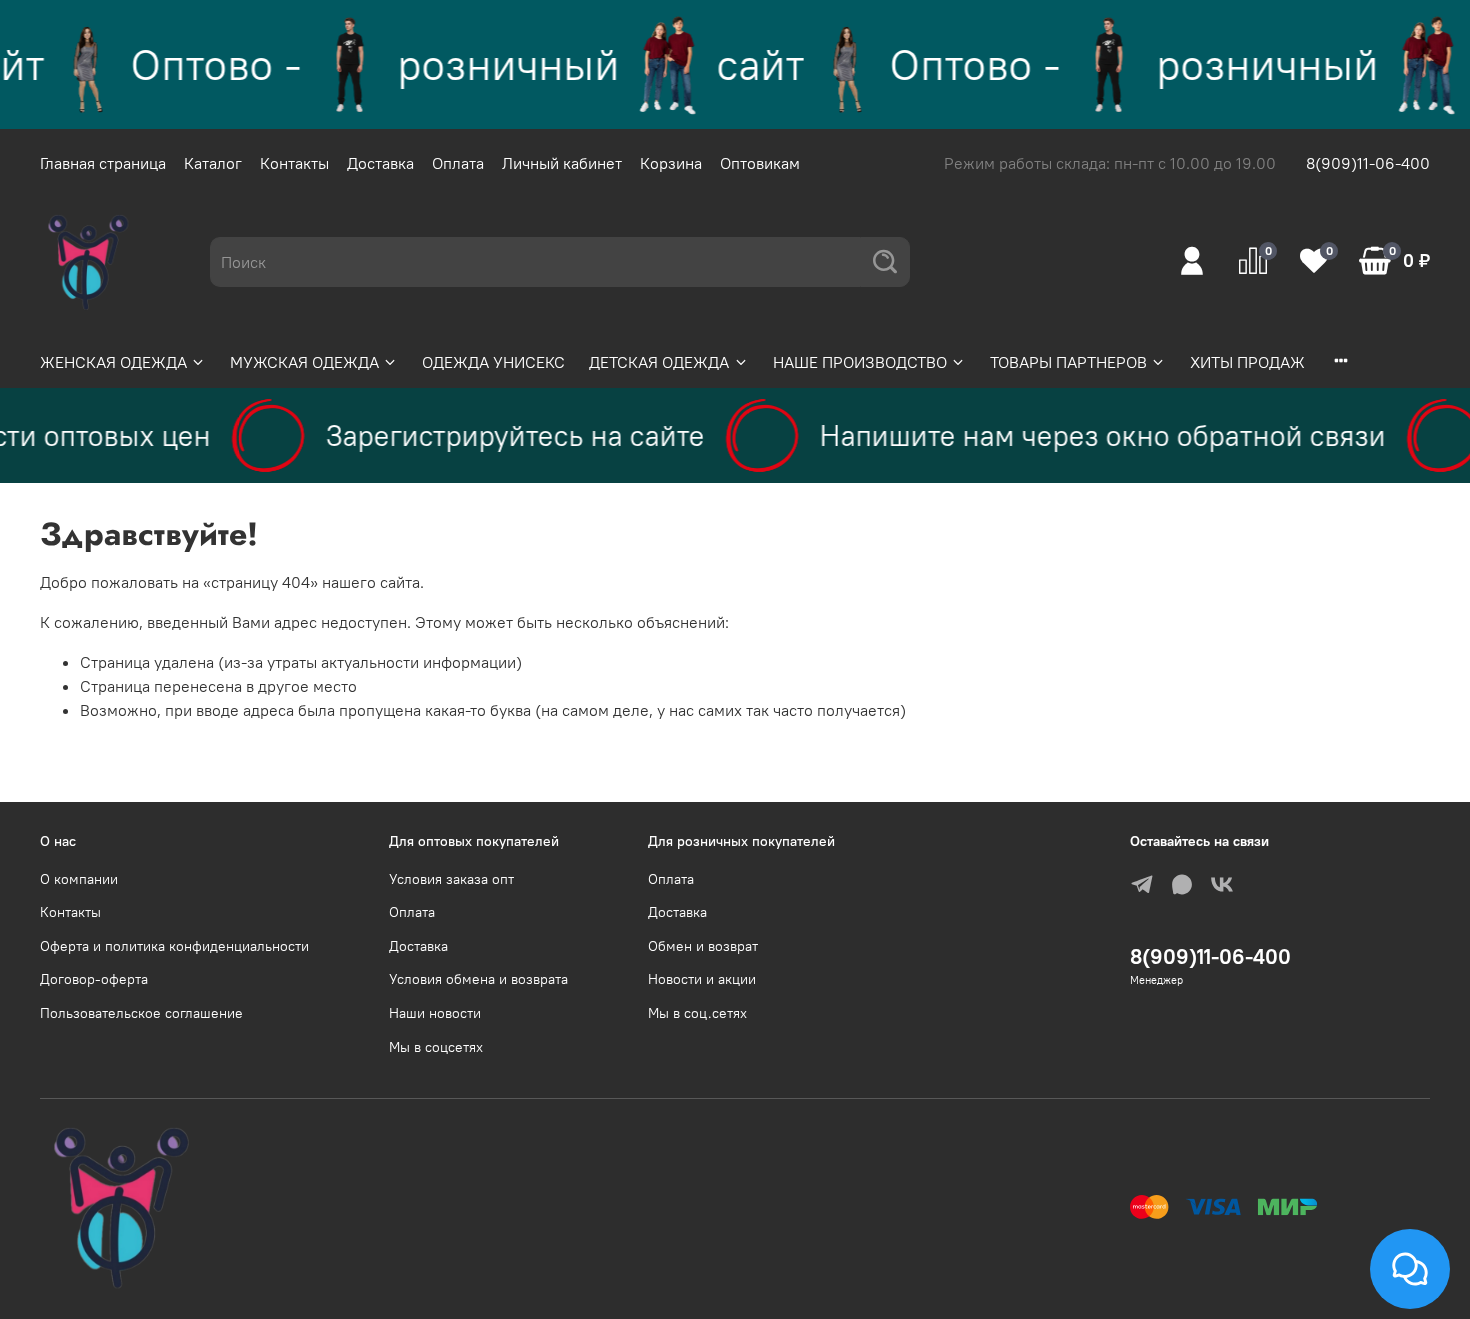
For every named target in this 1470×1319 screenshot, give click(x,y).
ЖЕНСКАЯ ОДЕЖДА (113, 362)
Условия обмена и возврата (478, 979)
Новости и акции (702, 979)
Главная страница (103, 163)
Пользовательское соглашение (141, 1013)
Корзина (671, 163)
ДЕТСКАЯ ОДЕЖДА (659, 362)
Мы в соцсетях (436, 1047)
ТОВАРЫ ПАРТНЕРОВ (1068, 362)
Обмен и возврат (703, 946)
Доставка (380, 163)
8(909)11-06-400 (1368, 163)
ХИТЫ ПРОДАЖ (1247, 362)
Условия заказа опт (451, 879)
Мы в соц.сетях (697, 1013)
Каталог (213, 163)
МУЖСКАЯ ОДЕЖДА (304, 362)
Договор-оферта (94, 979)
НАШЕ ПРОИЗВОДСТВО (860, 362)
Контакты (294, 163)
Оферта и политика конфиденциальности (174, 946)
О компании (79, 879)
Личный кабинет (562, 163)
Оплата (458, 163)
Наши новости (435, 1013)
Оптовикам (760, 163)
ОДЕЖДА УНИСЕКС (493, 362)
